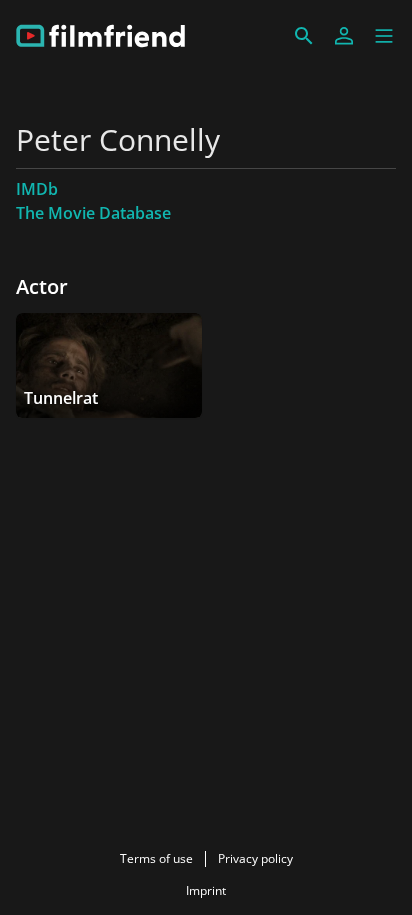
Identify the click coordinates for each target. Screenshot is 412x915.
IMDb (37, 189)
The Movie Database (93, 213)
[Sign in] (344, 36)
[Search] (304, 36)
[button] (384, 36)
